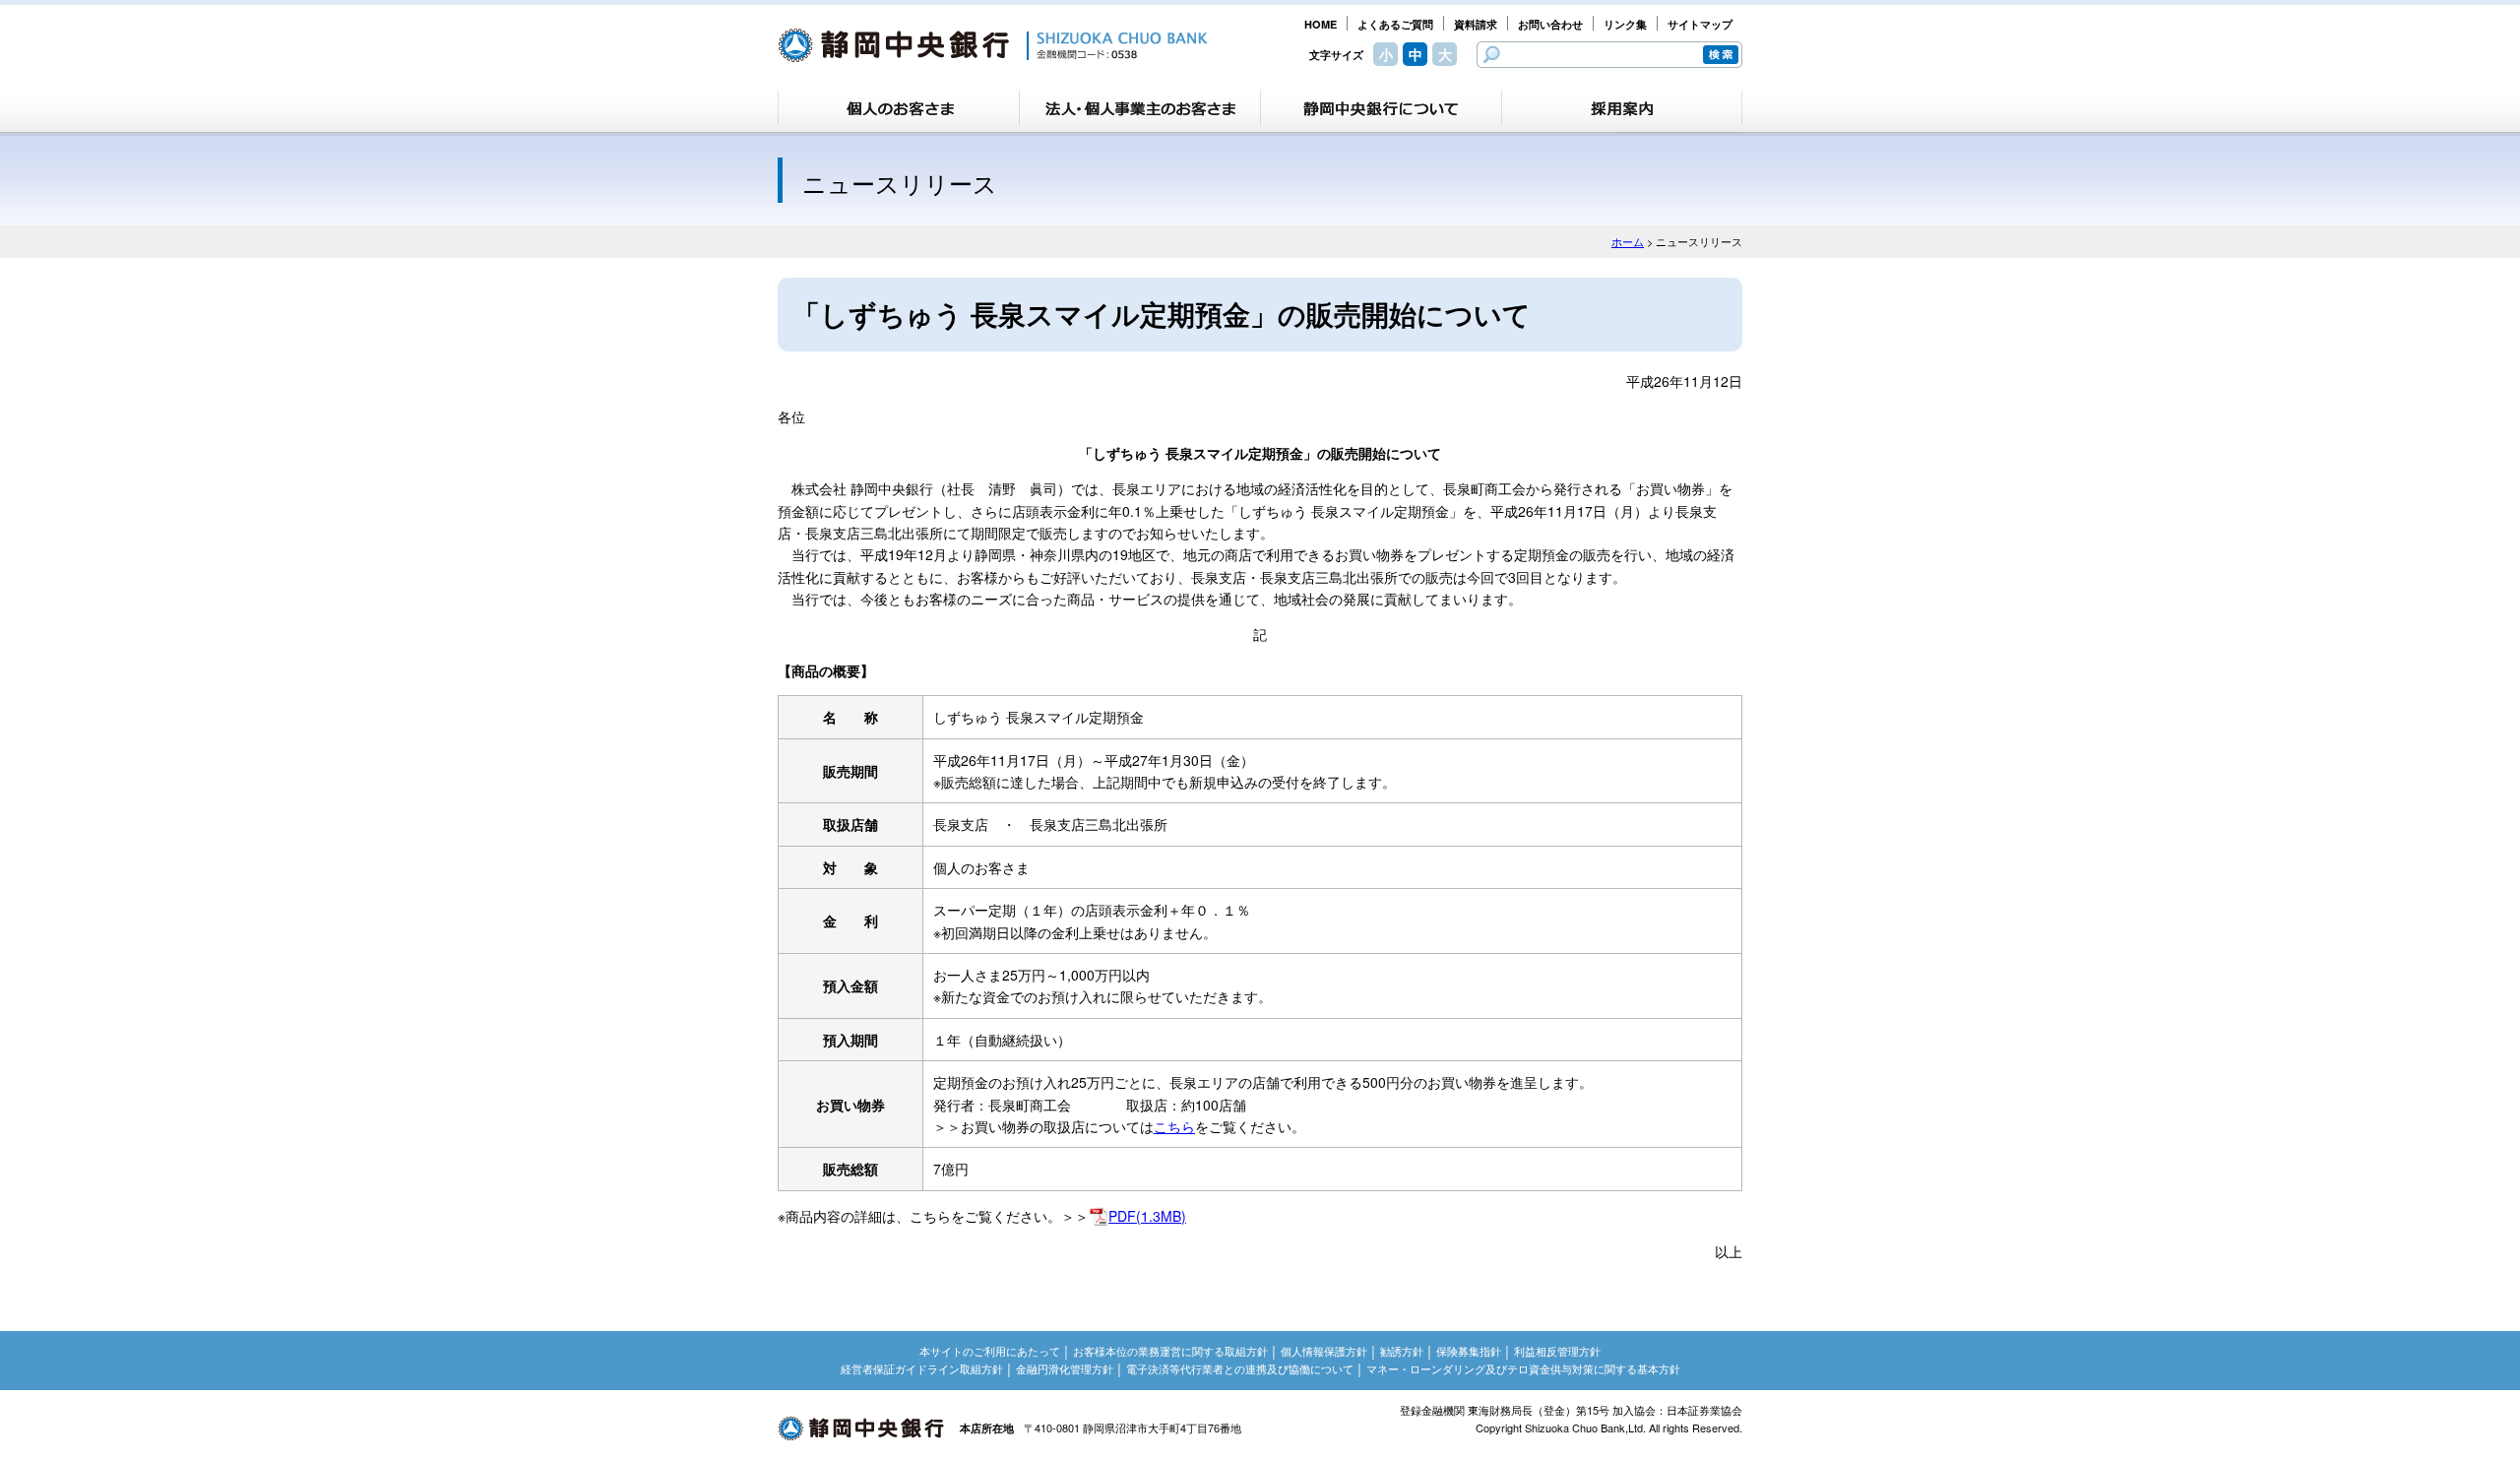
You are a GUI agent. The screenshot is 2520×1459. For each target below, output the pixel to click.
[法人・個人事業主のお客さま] (1140, 108)
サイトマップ (1700, 24)
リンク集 (1625, 24)
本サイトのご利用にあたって (990, 1351)
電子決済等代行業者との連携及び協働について (1240, 1368)
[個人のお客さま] (899, 108)
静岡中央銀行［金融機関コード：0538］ (993, 45)
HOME (1321, 24)
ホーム (1628, 241)
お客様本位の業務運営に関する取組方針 (1170, 1351)
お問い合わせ (1550, 24)
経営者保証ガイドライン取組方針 (922, 1368)
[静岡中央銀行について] (1381, 108)
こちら (1174, 1126)
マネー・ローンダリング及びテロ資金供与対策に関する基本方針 (1523, 1368)
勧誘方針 (1402, 1351)
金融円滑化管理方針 (1065, 1368)
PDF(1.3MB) (1147, 1216)
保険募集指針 (1469, 1351)
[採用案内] (1622, 108)
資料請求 (1476, 24)
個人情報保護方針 (1324, 1351)
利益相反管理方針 (1557, 1351)
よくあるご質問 (1395, 24)
